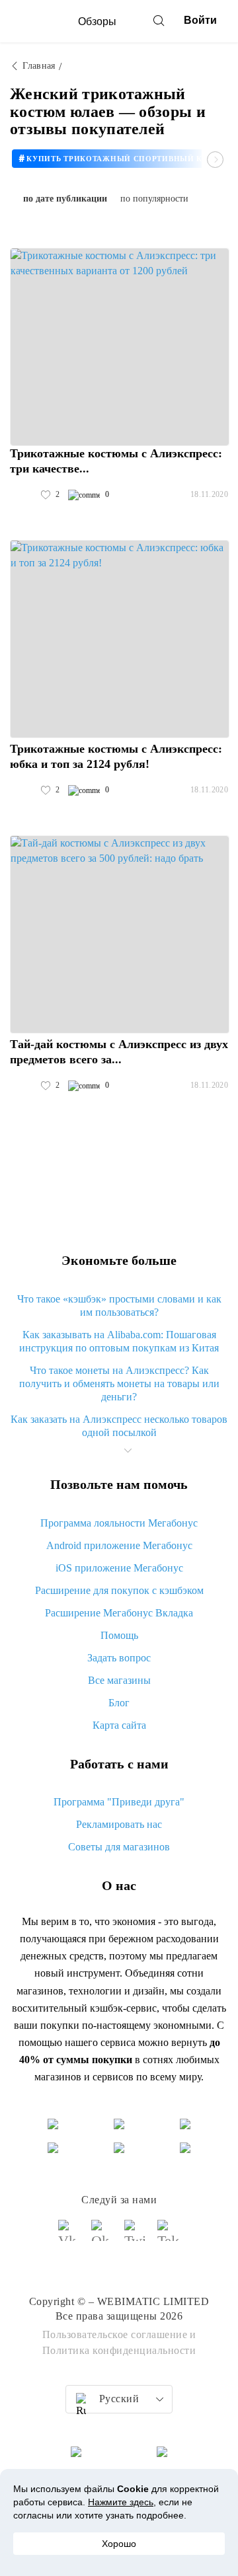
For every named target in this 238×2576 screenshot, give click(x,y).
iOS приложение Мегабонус (119, 1568)
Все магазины (119, 1680)
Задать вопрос (119, 1658)
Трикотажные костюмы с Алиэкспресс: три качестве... (116, 461)
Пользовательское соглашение (115, 2334)
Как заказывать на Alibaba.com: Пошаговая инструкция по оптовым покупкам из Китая (119, 1341)
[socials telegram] (169, 2236)
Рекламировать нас (119, 1824)
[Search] (159, 20)
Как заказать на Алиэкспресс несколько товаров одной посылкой (119, 1426)
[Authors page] (24, 495)
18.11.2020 (209, 494)
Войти (200, 20)
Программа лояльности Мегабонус (119, 1523)
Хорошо (119, 2544)
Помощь (119, 1635)
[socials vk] (69, 2236)
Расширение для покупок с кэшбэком (119, 1590)
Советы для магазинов (119, 1847)
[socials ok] (102, 2236)
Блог (119, 1703)
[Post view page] (120, 347)
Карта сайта (119, 1725)
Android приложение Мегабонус (119, 1545)
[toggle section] (128, 1451)
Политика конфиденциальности (119, 2350)
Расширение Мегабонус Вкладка (119, 1613)
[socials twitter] (136, 2236)
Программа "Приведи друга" (119, 1802)
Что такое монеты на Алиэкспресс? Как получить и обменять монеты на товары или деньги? (119, 1383)
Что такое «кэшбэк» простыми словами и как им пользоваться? (119, 1306)
